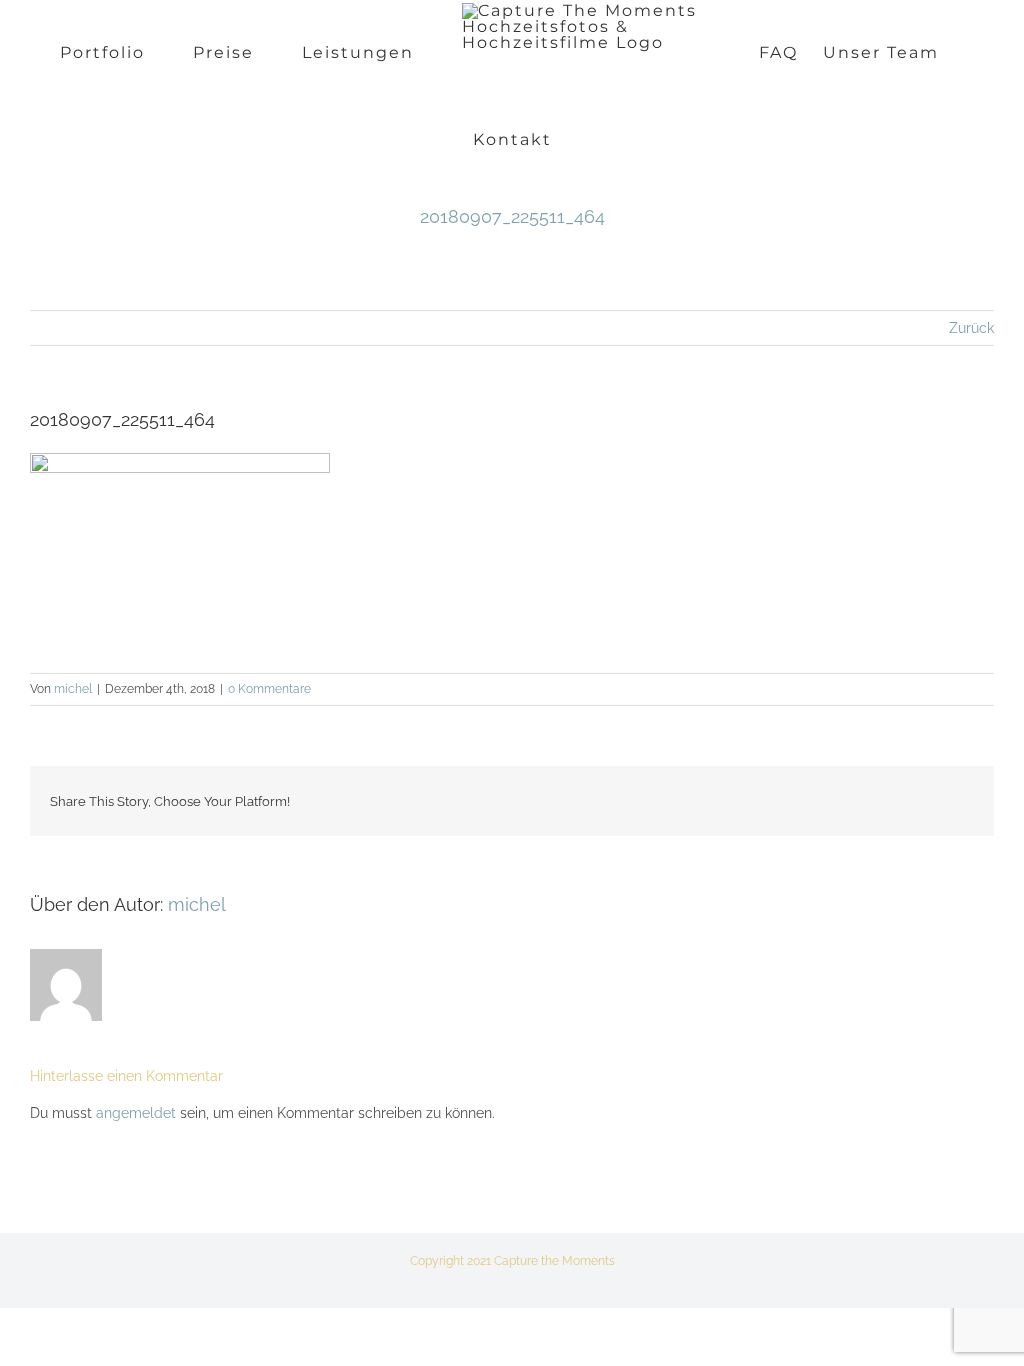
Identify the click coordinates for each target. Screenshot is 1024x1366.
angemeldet (136, 1113)
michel (73, 689)
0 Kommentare (269, 689)
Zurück (971, 328)
